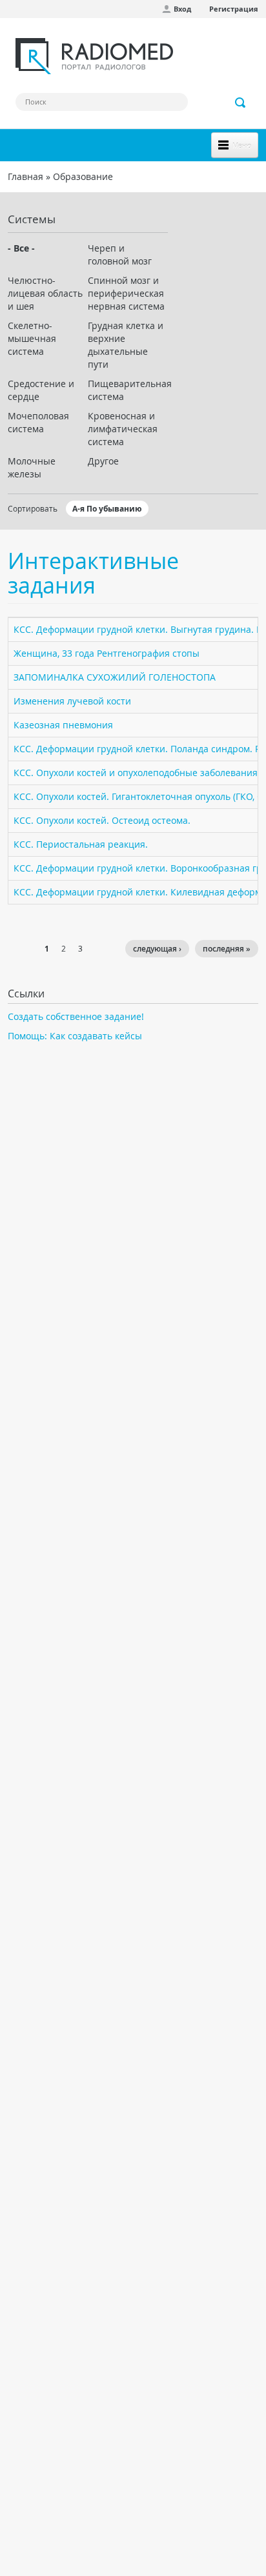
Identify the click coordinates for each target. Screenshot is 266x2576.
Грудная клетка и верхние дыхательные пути (126, 345)
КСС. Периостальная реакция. (81, 844)
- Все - (21, 248)
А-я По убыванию (107, 509)
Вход (182, 9)
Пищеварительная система (128, 390)
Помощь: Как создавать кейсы (75, 1036)
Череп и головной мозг (120, 255)
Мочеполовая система (38, 422)
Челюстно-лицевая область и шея (45, 293)
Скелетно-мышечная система (32, 338)
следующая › (157, 949)
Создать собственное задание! (76, 1016)
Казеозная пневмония (63, 725)
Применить (241, 103)
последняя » (227, 949)
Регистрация (234, 9)
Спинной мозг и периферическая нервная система (126, 293)
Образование (83, 176)
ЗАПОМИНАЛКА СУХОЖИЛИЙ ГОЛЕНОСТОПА (115, 677)
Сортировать (33, 508)
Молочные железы (32, 467)
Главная (26, 176)
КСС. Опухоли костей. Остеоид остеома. (102, 820)
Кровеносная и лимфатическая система (123, 429)
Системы (32, 219)
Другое (103, 461)
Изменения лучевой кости (72, 701)
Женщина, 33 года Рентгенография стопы (107, 653)
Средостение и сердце (41, 390)
